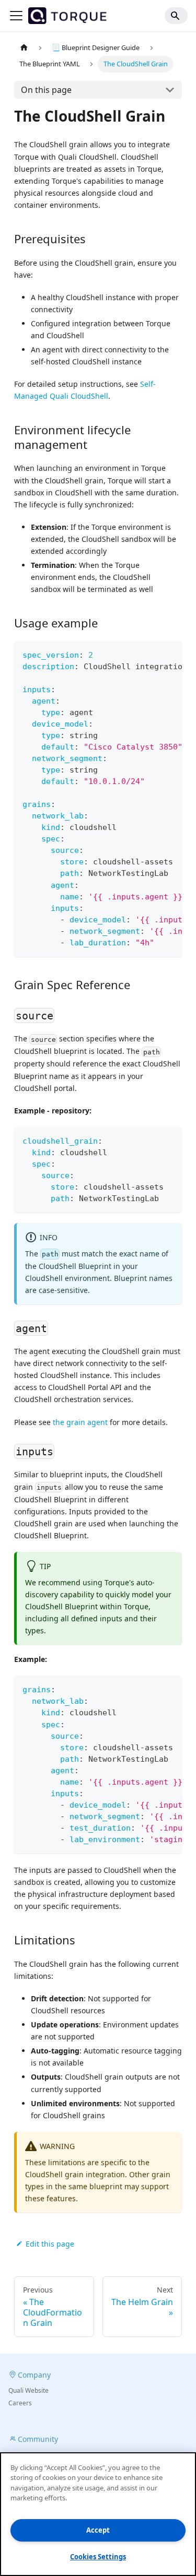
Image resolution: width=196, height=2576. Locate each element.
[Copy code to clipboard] (169, 654)
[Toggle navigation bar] (16, 16)
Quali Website (28, 2390)
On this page (46, 90)
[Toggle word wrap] (150, 654)
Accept (98, 2530)
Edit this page (50, 2244)
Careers (20, 2403)
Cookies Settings (98, 2557)
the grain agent (80, 1422)
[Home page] (24, 48)
